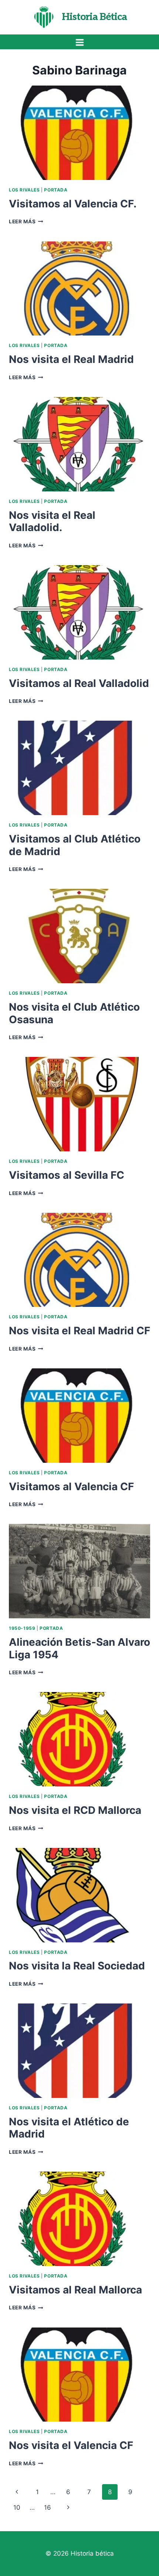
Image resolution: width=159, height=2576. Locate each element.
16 (48, 2507)
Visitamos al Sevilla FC (67, 1175)
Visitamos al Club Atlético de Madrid (75, 845)
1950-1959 (22, 1628)
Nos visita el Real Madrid (71, 359)
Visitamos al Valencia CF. (73, 204)
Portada (56, 190)
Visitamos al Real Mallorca (75, 2290)
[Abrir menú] (79, 42)
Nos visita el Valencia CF (71, 2445)
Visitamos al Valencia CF (71, 1486)
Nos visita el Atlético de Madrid (69, 2128)
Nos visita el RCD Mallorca (75, 1810)
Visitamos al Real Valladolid (79, 683)
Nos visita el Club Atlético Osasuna (74, 1013)
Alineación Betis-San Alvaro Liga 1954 (79, 1648)
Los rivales (24, 190)
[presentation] (79, 133)
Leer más (26, 221)
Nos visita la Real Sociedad (77, 1966)
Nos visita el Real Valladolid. (52, 521)
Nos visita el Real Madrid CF (79, 1331)
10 (17, 2507)
